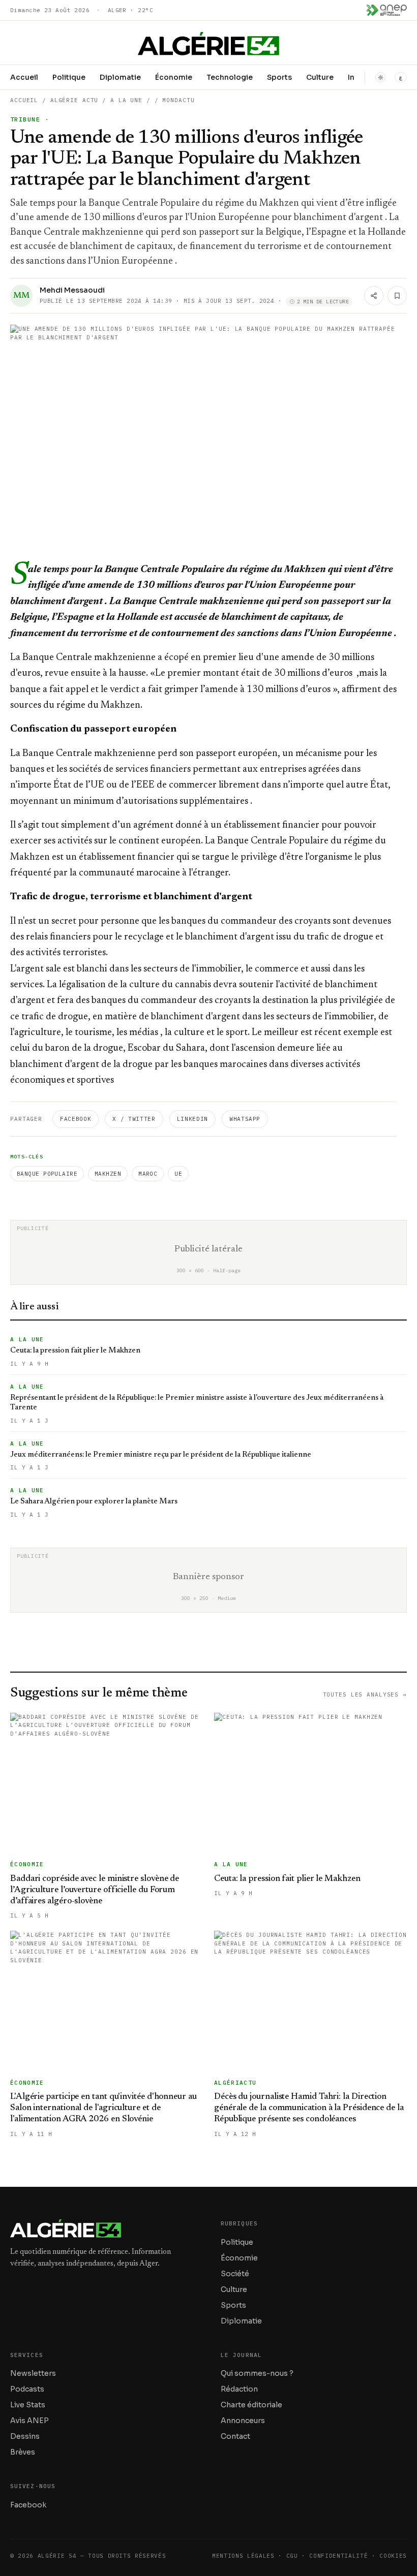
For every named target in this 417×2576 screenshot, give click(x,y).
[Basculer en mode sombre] (380, 77)
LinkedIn (192, 1119)
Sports (279, 77)
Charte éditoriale (251, 2405)
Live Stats (28, 2405)
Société (235, 2274)
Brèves (23, 2452)
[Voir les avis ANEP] (387, 10)
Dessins (25, 2436)
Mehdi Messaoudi (72, 290)
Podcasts (27, 2389)
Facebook (76, 1119)
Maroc (148, 1174)
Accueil (24, 77)
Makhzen (108, 1174)
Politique (69, 77)
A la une (126, 100)
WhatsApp (245, 1119)
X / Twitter (134, 1119)
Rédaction (239, 2389)
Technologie (230, 77)
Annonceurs (243, 2421)
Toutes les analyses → (365, 1694)
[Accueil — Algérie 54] (208, 44)
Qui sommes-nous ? (257, 2373)
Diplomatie (120, 77)
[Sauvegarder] (397, 296)
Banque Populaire (47, 1174)
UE (178, 1174)
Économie (174, 77)
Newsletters (33, 2373)
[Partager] (374, 296)
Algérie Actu (75, 100)
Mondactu (178, 100)
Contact (235, 2436)
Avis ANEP (29, 2421)
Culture (320, 77)
